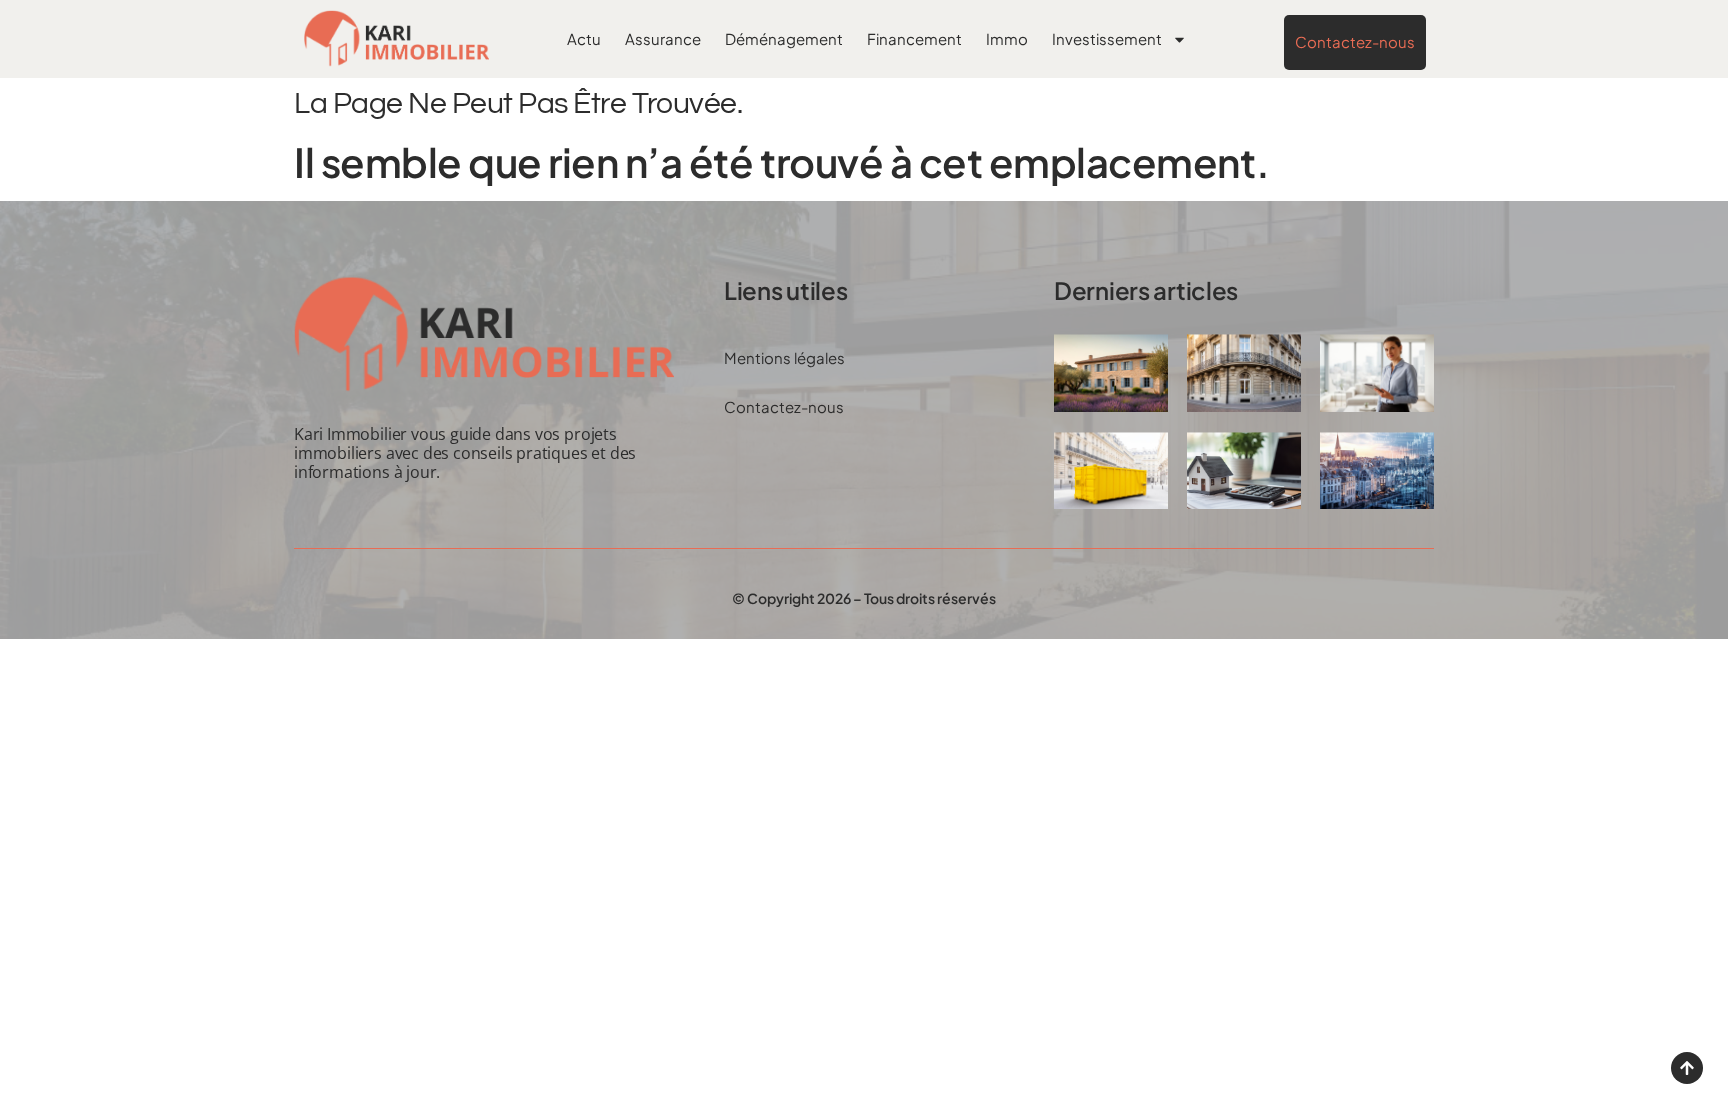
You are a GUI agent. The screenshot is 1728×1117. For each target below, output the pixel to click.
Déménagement (784, 38)
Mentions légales (784, 357)
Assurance (663, 38)
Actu (584, 38)
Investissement (1107, 38)
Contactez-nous (784, 406)
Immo (1007, 38)
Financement (914, 38)
